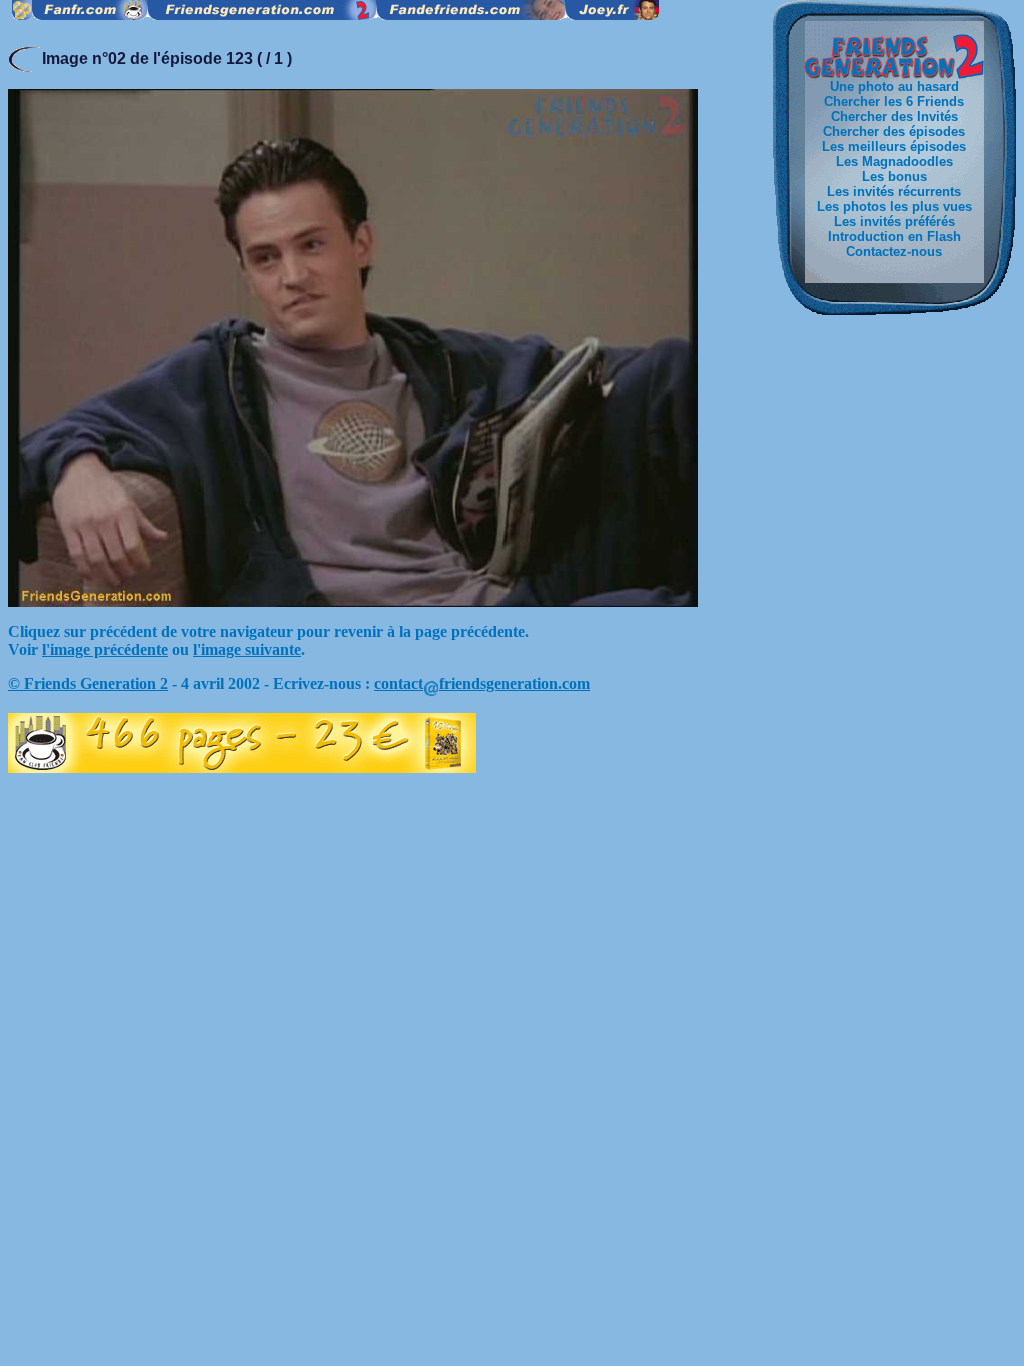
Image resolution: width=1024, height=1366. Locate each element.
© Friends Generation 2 (88, 683)
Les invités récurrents (894, 191)
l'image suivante (247, 649)
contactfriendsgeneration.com (482, 683)
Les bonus (894, 176)
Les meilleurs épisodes (894, 146)
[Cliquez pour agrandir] (353, 601)
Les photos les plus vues (894, 206)
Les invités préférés (894, 221)
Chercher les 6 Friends (894, 101)
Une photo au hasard (894, 86)
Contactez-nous (894, 251)
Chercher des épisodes (894, 131)
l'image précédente (105, 649)
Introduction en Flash (894, 236)
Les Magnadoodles (894, 161)
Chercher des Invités (894, 116)
